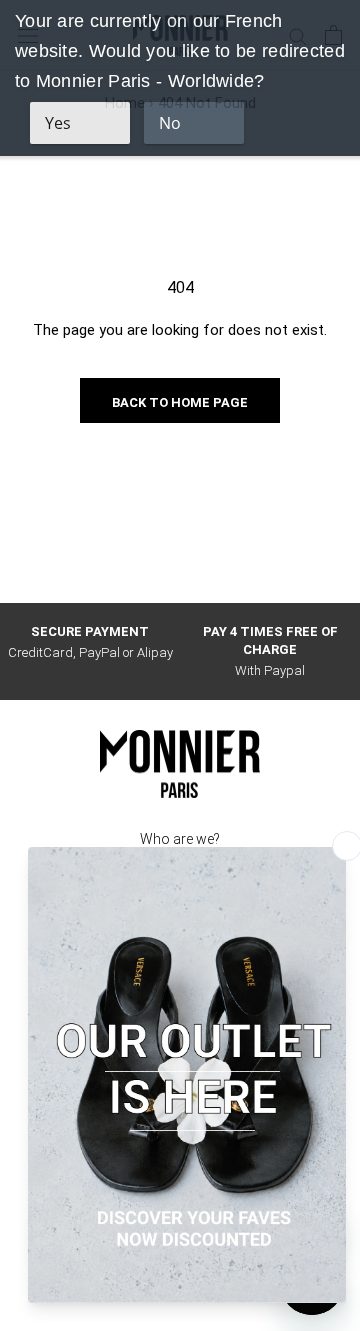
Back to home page (180, 402)
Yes (58, 123)
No (170, 123)
